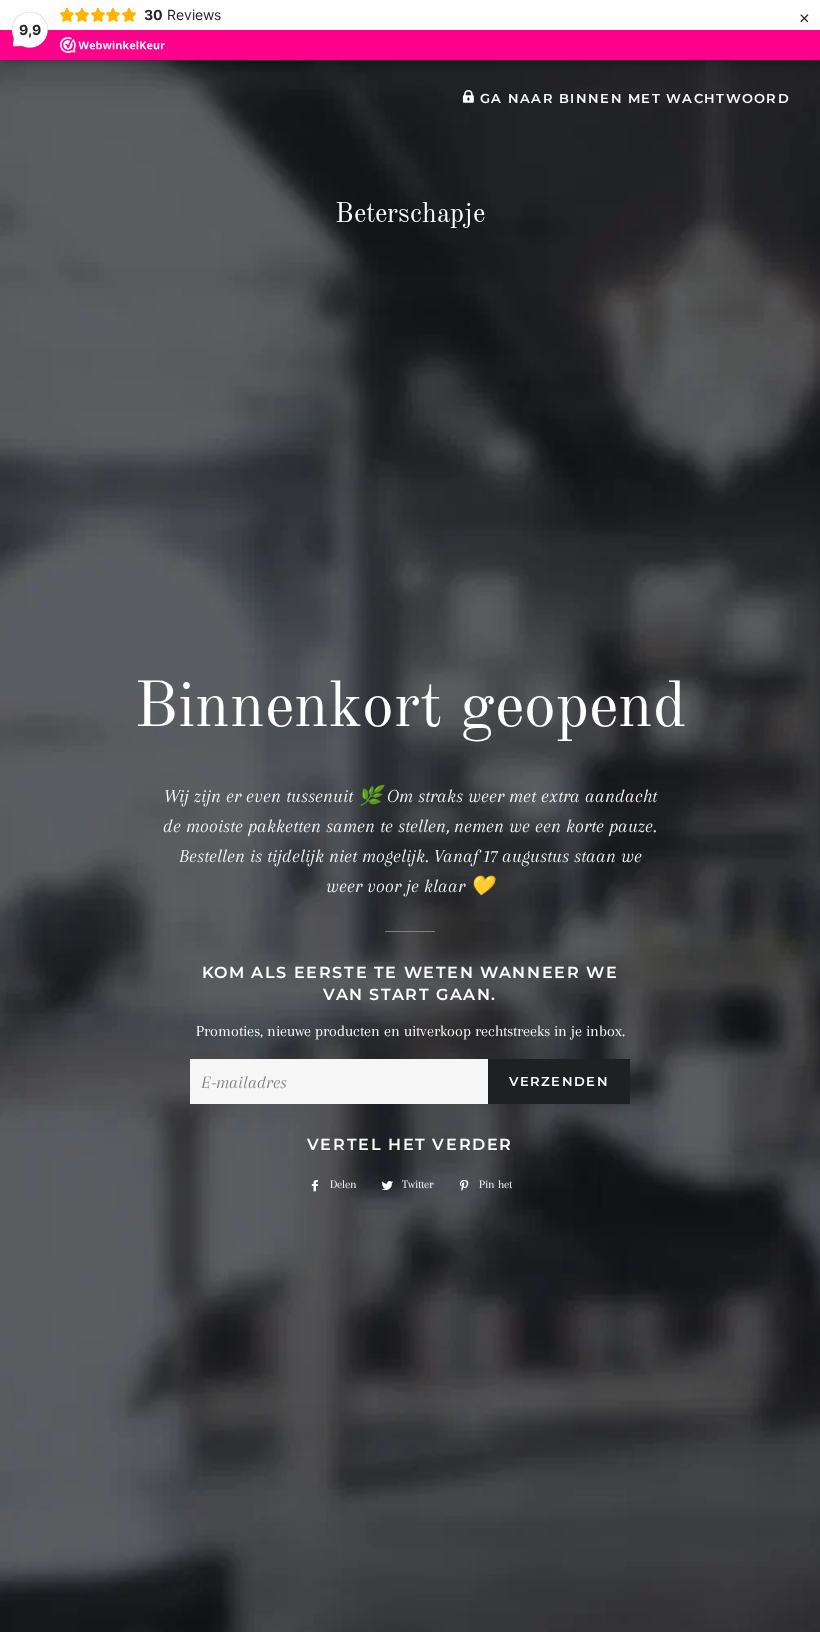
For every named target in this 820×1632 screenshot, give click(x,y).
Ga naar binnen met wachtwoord (632, 98)
